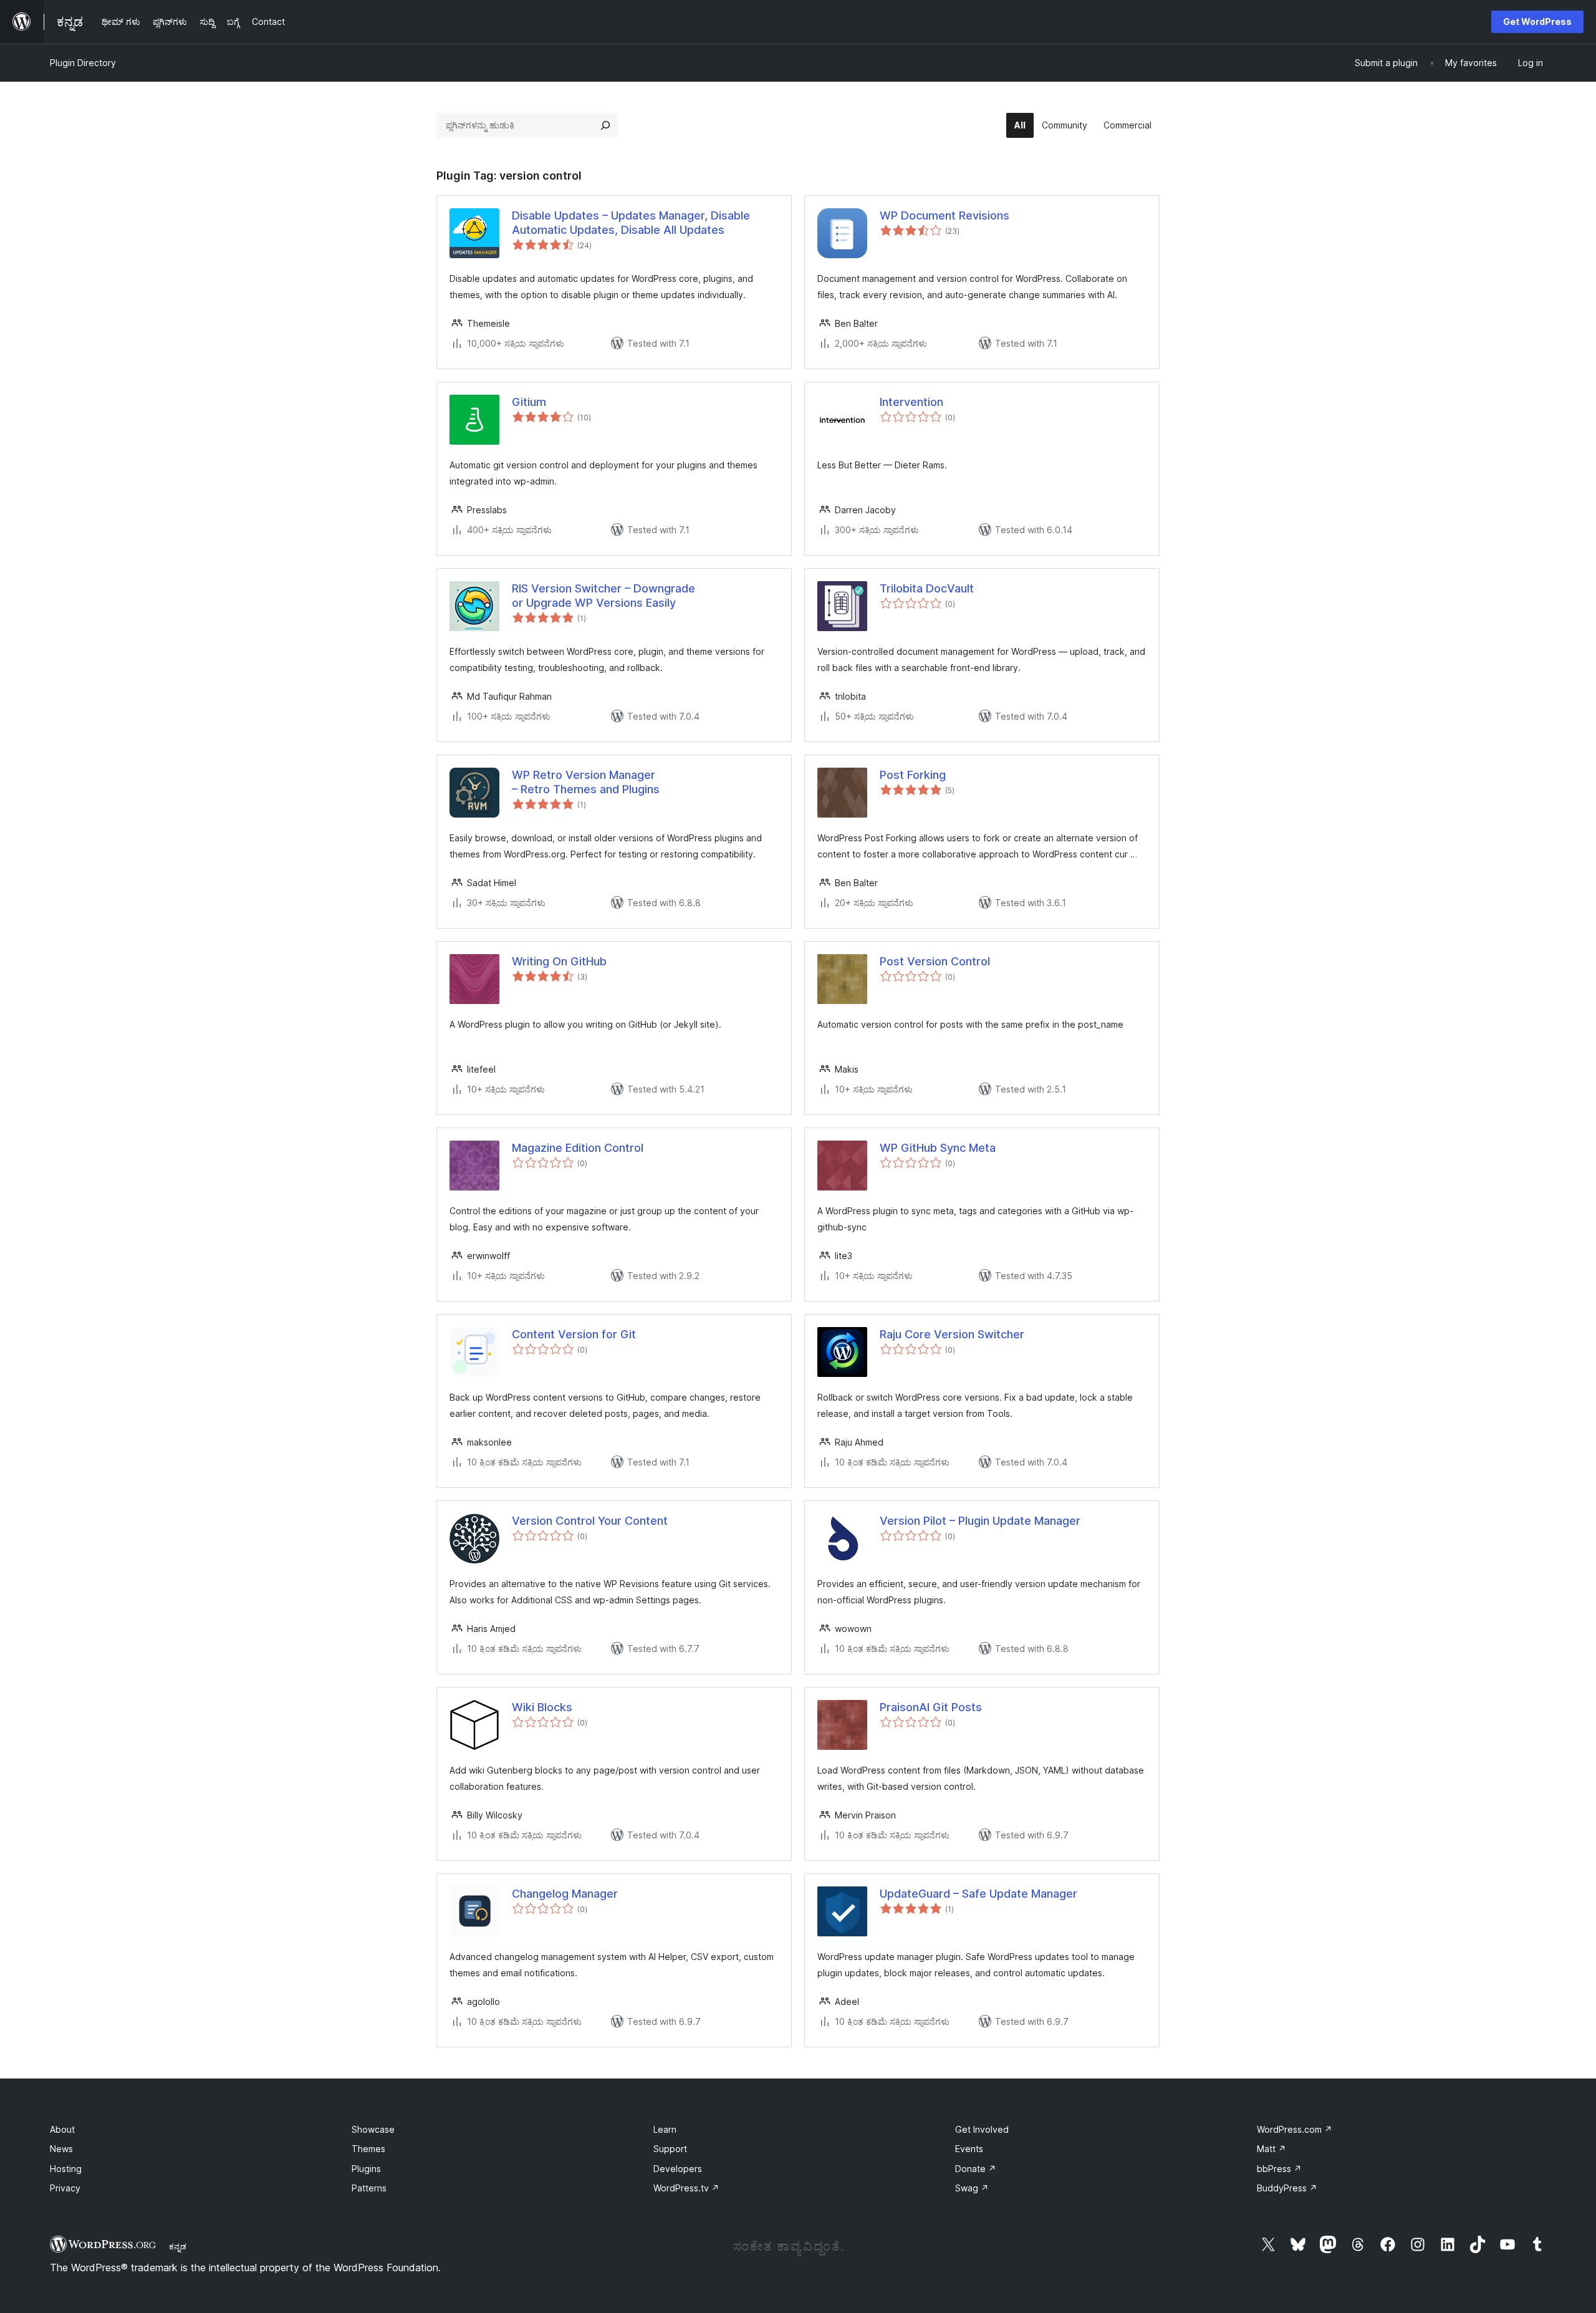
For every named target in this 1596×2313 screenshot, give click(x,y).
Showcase (373, 2129)
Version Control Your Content (590, 1521)
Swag (972, 2188)
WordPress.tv (686, 2188)
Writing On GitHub (559, 961)
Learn (665, 2129)
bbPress (1279, 2169)
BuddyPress (1287, 2188)
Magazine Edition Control (578, 1148)
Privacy (65, 2188)
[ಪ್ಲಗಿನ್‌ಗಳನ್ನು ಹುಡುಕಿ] (605, 125)
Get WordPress (1537, 22)
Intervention (911, 402)
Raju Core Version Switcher (952, 1334)
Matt (1272, 2149)
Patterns (369, 2188)
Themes (368, 2149)
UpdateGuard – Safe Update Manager (978, 1894)
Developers (678, 2169)
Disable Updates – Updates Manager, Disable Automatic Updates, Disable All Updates (631, 223)
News (61, 2149)
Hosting (66, 2169)
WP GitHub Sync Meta (938, 1148)
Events (969, 2149)
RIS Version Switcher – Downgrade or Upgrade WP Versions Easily (603, 596)
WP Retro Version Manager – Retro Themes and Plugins (586, 782)
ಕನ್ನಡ (178, 2246)
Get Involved (982, 2129)
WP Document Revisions (945, 215)
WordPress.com (1295, 2129)
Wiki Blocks (542, 1707)
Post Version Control (935, 961)
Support (670, 2149)
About (62, 2129)
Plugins (366, 2169)
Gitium (529, 402)
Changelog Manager (565, 1894)
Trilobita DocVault (927, 588)
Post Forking (913, 775)
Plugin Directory (83, 63)
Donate (976, 2169)
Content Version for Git (574, 1334)
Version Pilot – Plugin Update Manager (980, 1521)
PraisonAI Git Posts (931, 1707)
